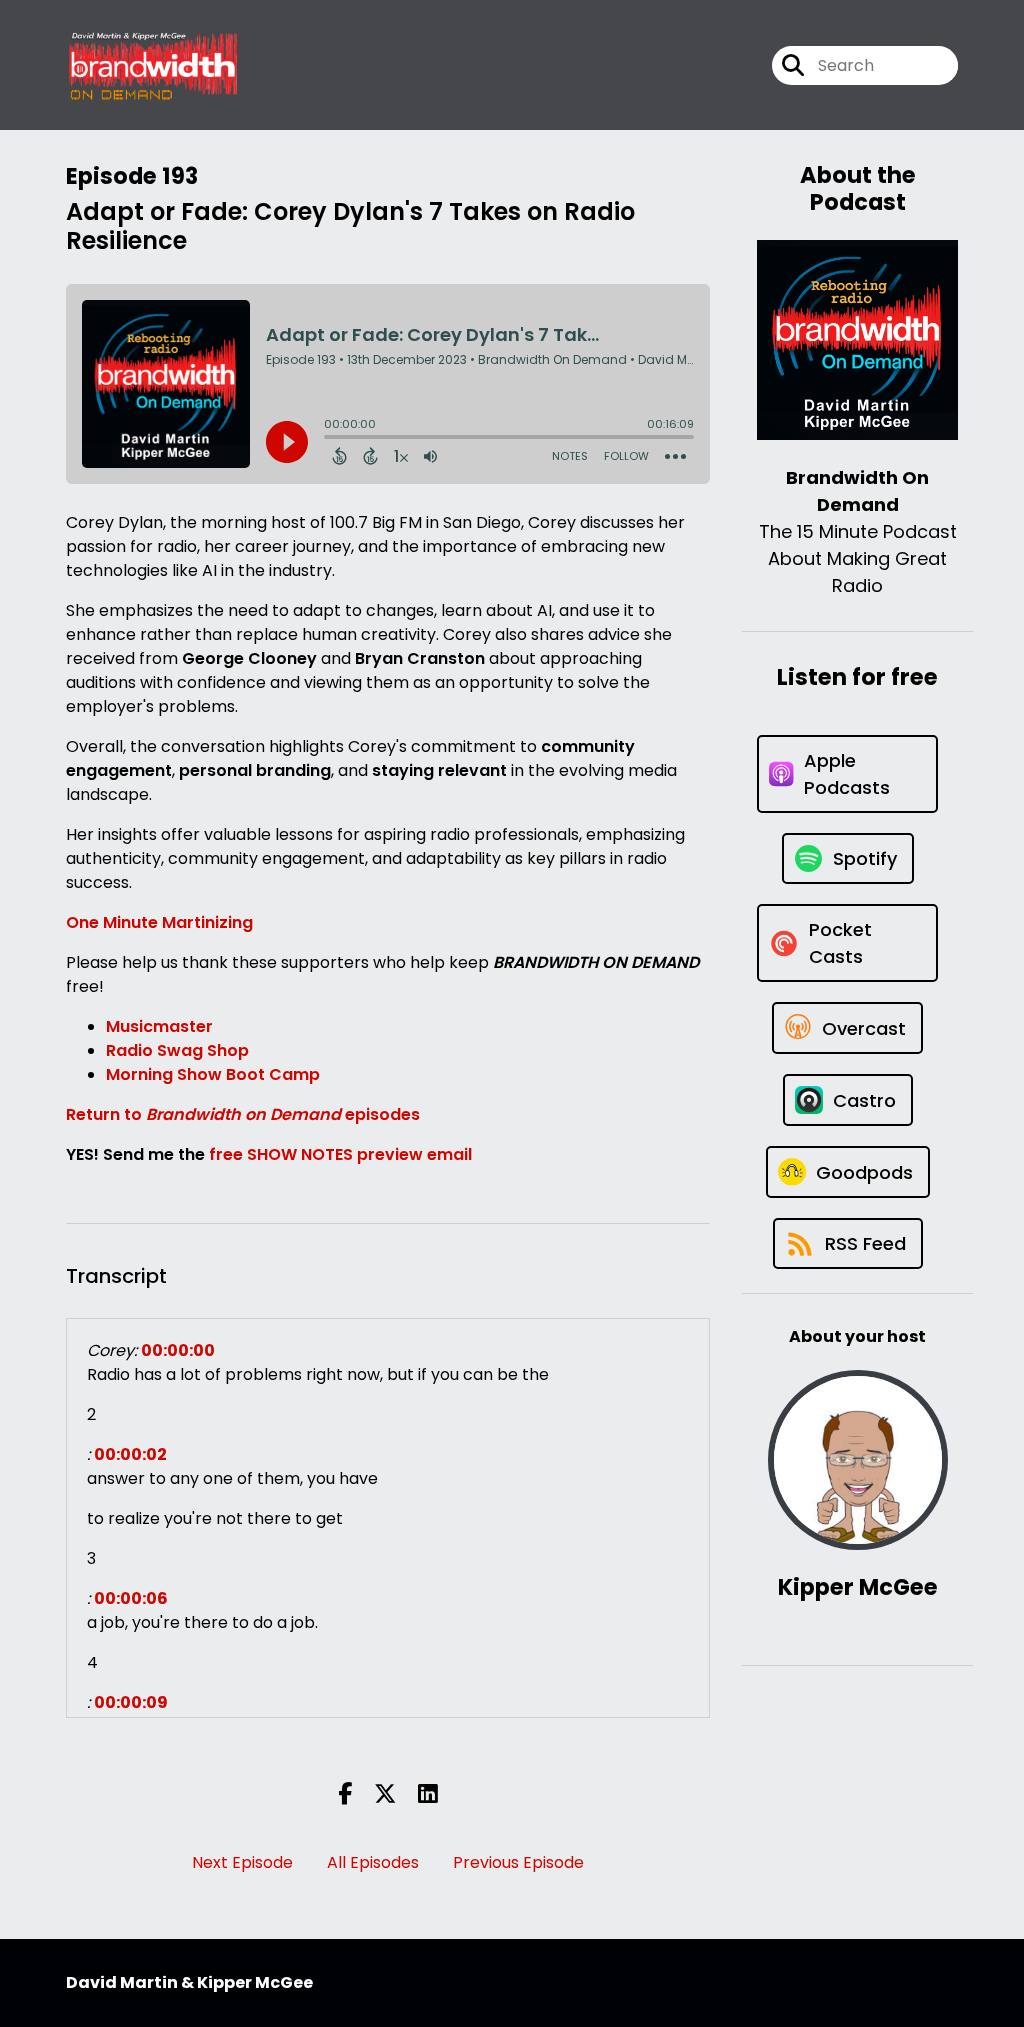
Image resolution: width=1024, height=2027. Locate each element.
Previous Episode (518, 1862)
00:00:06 (131, 1598)
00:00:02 (130, 1454)
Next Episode (242, 1862)
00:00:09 (131, 1702)
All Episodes (373, 1862)
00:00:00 (178, 1350)
